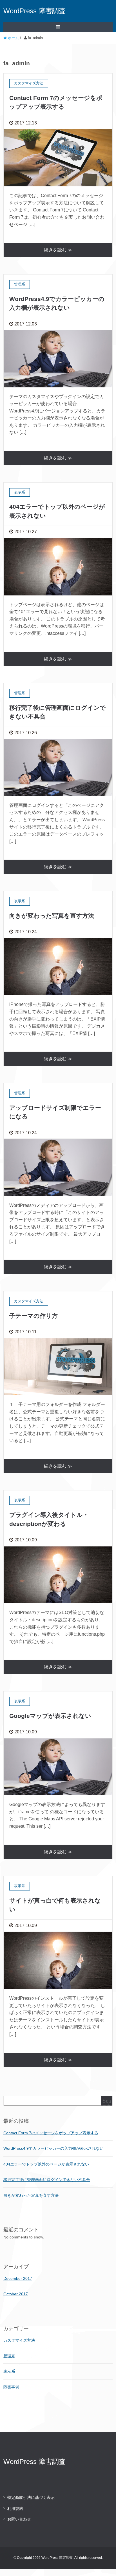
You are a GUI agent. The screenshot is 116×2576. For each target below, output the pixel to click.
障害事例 (11, 2387)
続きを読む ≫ (58, 250)
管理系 (9, 2356)
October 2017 (16, 2294)
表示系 (9, 2371)
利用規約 (15, 2508)
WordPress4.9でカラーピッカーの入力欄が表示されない (53, 2148)
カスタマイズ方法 (19, 2340)
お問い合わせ (19, 2519)
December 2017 (18, 2278)
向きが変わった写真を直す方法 (52, 916)
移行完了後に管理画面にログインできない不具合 (47, 2180)
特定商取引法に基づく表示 (31, 2497)
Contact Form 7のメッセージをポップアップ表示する (51, 2133)
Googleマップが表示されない (50, 1716)
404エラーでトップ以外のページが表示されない (46, 2164)
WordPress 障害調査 (34, 11)
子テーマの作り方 (34, 1316)
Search (107, 2103)
